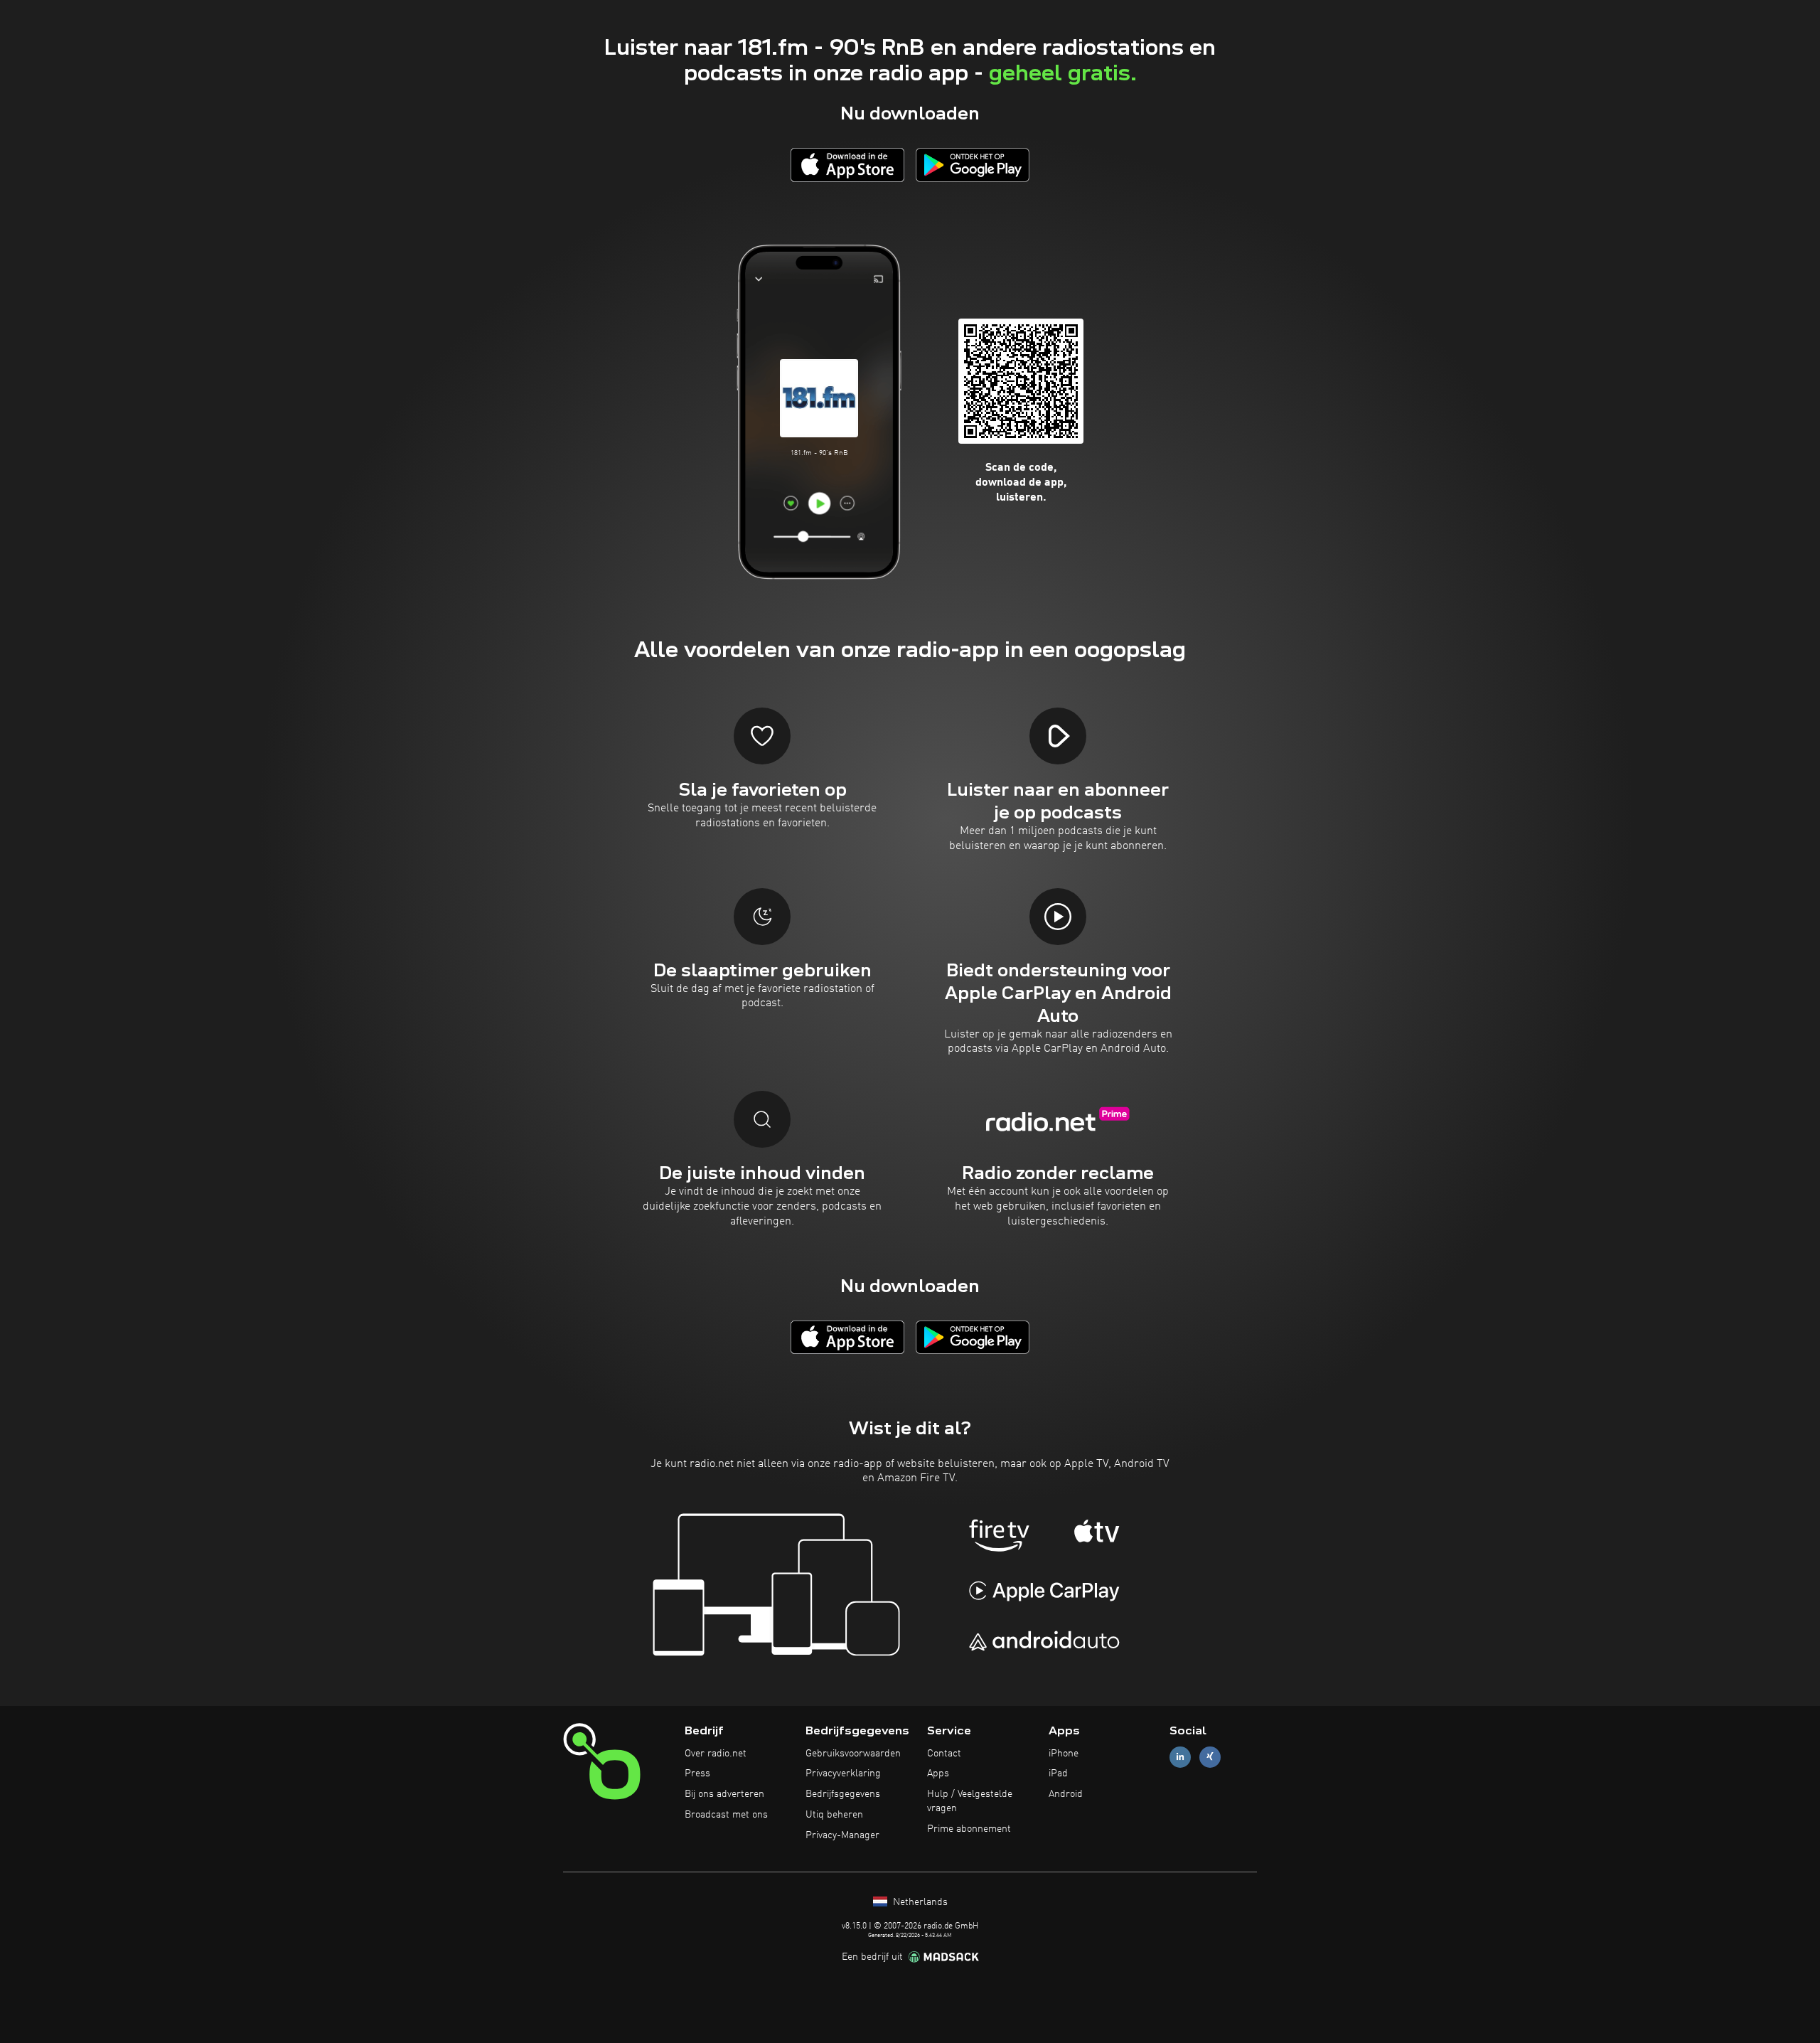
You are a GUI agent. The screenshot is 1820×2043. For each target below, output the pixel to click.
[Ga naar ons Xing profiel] (1210, 1757)
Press (697, 1773)
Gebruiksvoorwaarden (853, 1754)
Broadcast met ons (726, 1815)
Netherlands (919, 1902)
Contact (944, 1754)
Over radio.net (716, 1754)
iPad (1058, 1773)
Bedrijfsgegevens (843, 1794)
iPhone (1064, 1754)
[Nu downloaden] (847, 165)
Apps (938, 1773)
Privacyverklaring (843, 1773)
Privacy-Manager (842, 1835)
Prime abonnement (969, 1829)
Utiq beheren (834, 1815)
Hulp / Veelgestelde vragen (970, 1801)
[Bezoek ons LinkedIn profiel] (1180, 1757)
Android (1066, 1794)
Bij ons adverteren (724, 1794)
